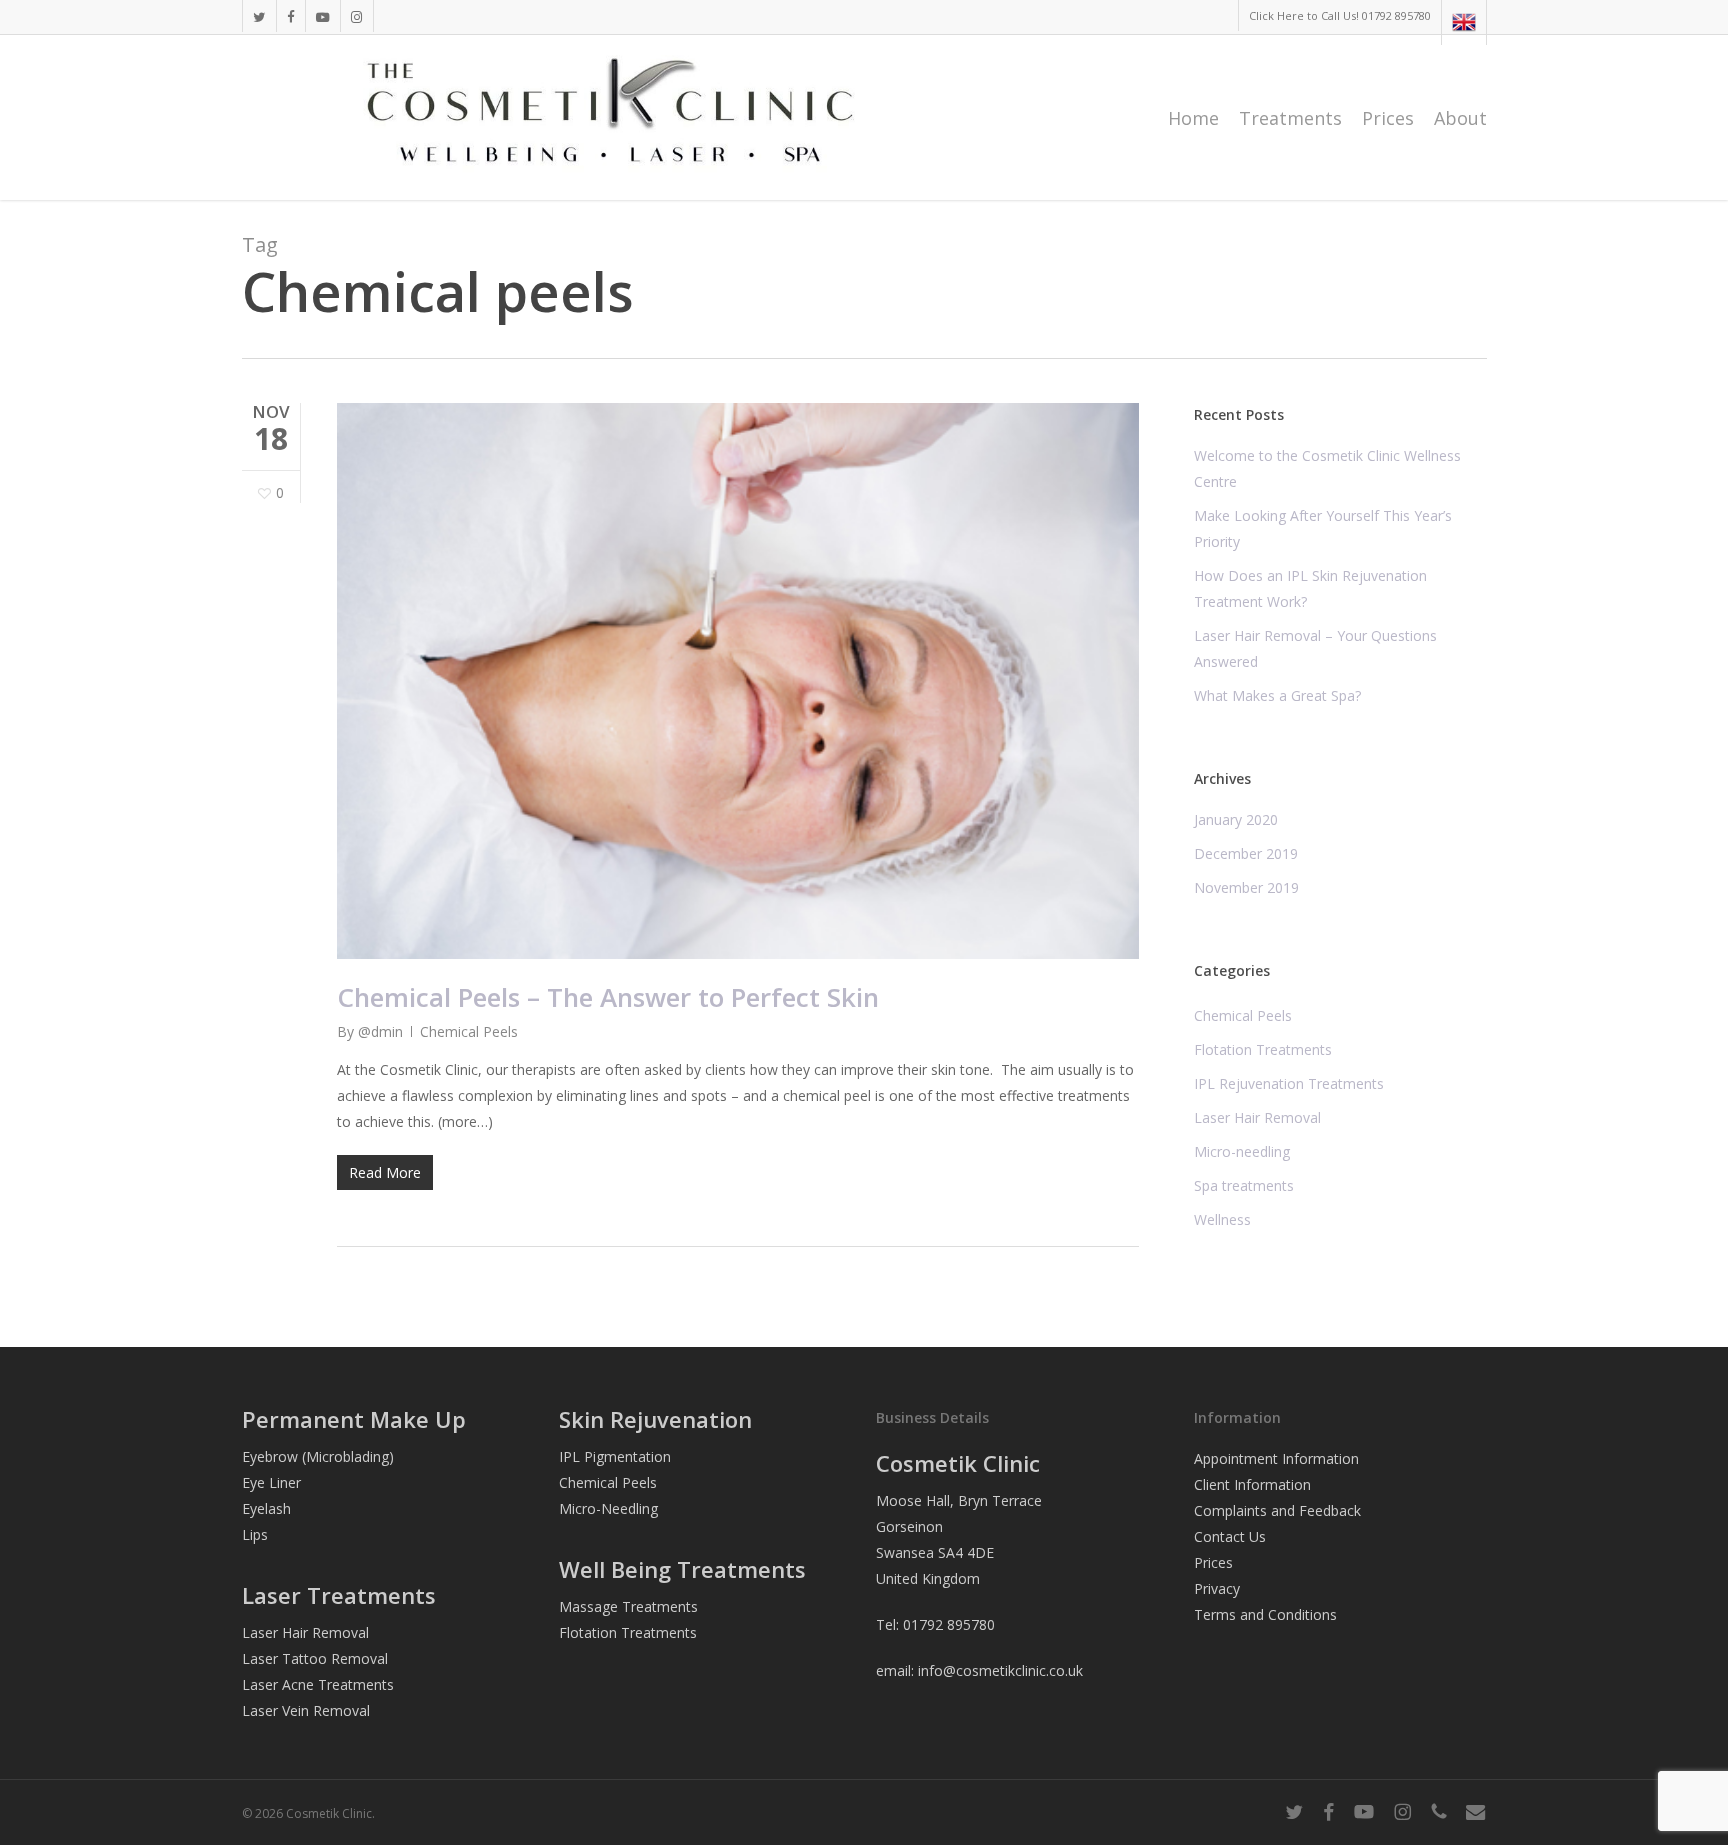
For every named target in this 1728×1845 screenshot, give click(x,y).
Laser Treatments (339, 1595)
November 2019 (1246, 887)
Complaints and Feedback (1277, 1510)
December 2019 (1246, 853)
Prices (1213, 1562)
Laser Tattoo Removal (315, 1658)
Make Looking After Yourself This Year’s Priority (1323, 528)
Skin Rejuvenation (655, 1419)
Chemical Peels (469, 1031)
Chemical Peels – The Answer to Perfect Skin (608, 997)
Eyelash (266, 1508)
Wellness (1222, 1219)
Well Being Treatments (682, 1569)
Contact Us (1230, 1536)
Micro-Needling (608, 1508)
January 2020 (1236, 819)
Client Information (1252, 1484)
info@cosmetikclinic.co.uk (1000, 1670)
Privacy (1217, 1588)
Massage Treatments (628, 1606)
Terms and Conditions (1265, 1614)
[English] (1463, 22)
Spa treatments (1244, 1185)
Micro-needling (1242, 1151)
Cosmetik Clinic (958, 1463)
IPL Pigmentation (615, 1456)
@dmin (380, 1031)
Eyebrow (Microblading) (318, 1456)
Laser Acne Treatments (318, 1684)
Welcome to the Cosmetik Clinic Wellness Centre (1327, 468)
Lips (255, 1534)
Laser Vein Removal (306, 1710)
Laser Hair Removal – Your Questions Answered (1315, 648)
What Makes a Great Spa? (1277, 695)
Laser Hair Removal (1257, 1117)
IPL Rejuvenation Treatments (1289, 1083)
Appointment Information (1276, 1458)
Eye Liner (271, 1482)
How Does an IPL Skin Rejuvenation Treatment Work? (1310, 588)
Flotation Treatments (1263, 1049)
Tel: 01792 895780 (935, 1624)
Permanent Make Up (354, 1419)
